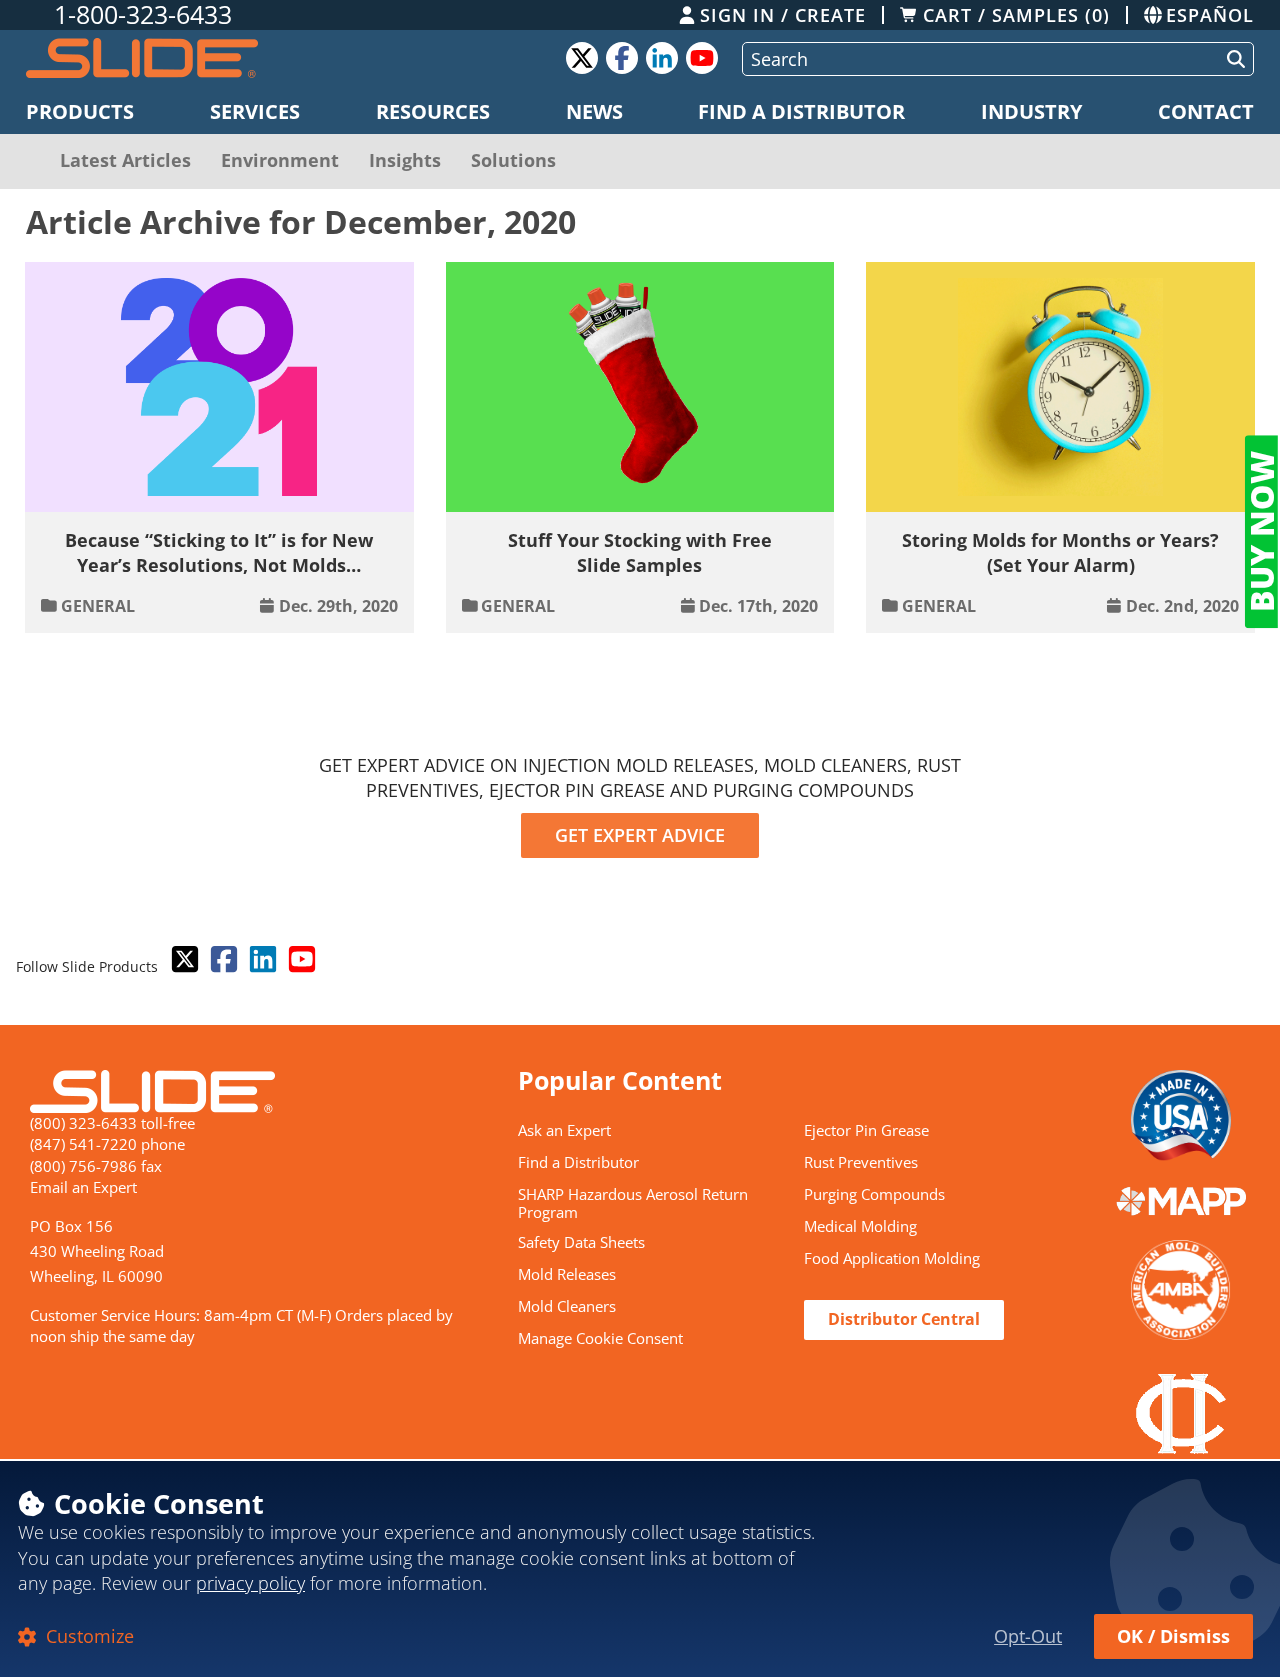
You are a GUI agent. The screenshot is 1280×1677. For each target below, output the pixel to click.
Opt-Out (1028, 1636)
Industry (1031, 111)
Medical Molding (860, 1227)
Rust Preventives (861, 1163)
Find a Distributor (801, 111)
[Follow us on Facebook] (222, 960)
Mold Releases (567, 1275)
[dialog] (640, 1568)
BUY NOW (1261, 531)
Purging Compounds (874, 1195)
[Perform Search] (1232, 59)
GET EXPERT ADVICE (640, 835)
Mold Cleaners (567, 1307)
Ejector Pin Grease (866, 1131)
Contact (1206, 111)
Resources (433, 111)
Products (80, 111)
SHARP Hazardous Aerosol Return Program (633, 1204)
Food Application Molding (892, 1259)
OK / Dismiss (1173, 1636)
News (594, 111)
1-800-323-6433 (143, 15)
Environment (280, 160)
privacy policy (250, 1583)
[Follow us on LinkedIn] (261, 960)
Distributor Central (904, 1319)
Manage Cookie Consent (600, 1339)
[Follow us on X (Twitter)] (183, 960)
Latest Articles (125, 160)
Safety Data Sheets (581, 1243)
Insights (405, 160)
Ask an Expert (564, 1131)
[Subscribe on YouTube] (300, 960)
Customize (87, 1636)
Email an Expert (83, 1187)
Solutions (513, 160)
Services (255, 111)
